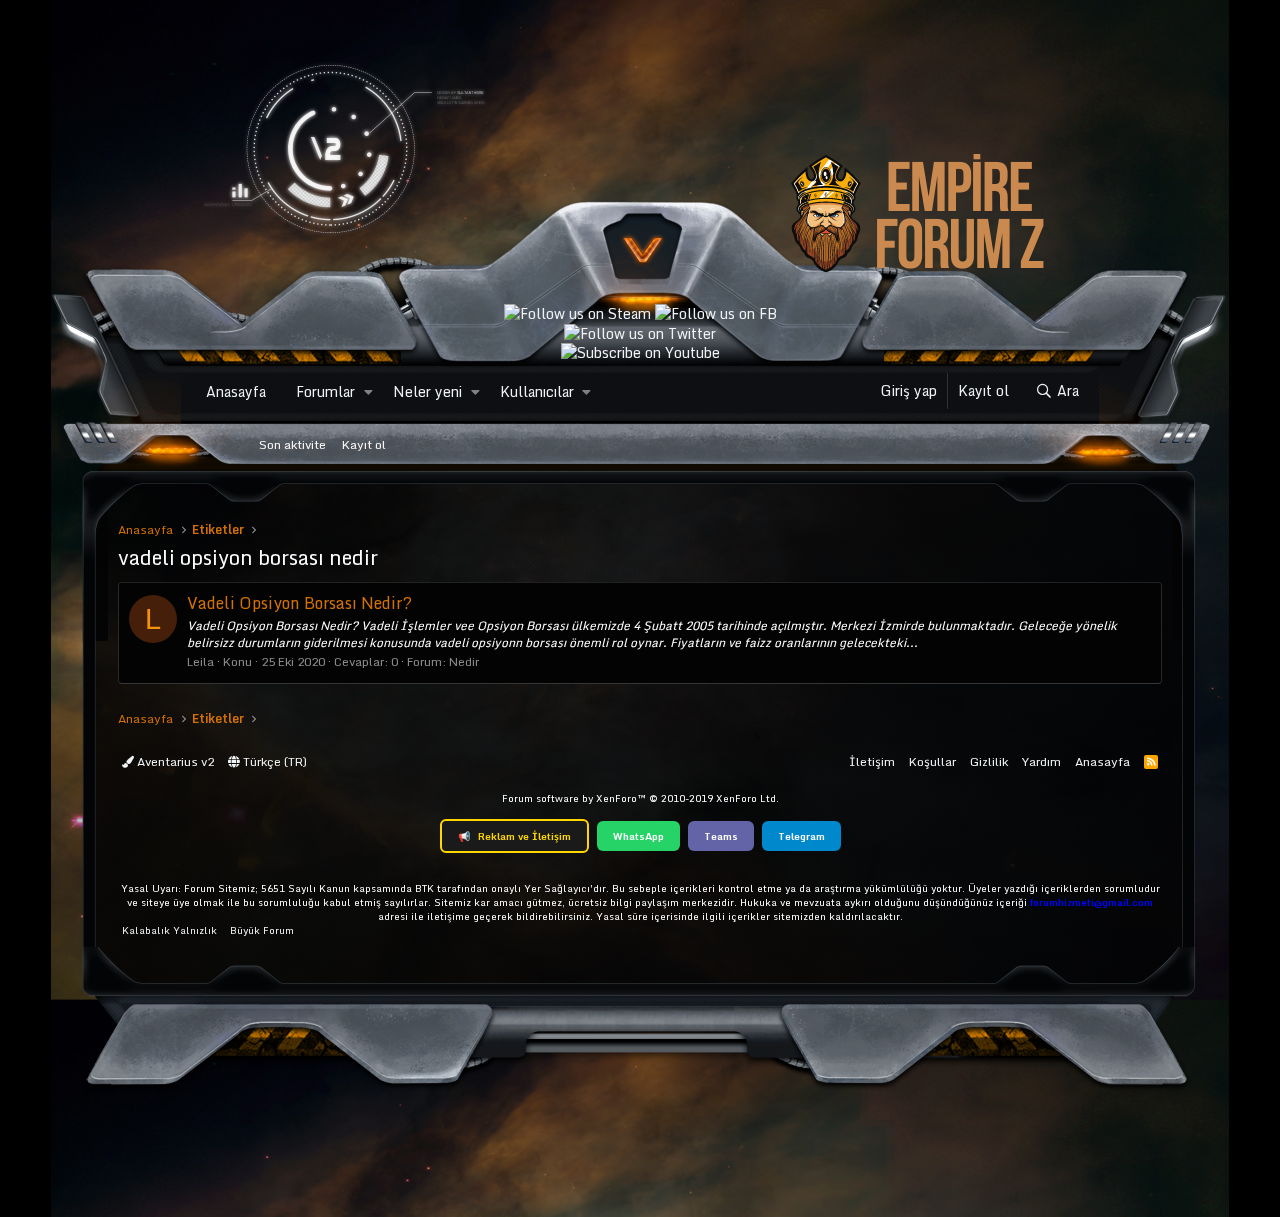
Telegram (801, 836)
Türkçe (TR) (273, 761)
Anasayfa (236, 391)
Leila (200, 661)
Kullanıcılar (537, 391)
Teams (721, 836)
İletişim (872, 761)
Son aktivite (292, 444)
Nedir (464, 661)
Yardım (1041, 761)
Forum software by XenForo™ (640, 798)
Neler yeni (427, 391)
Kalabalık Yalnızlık (169, 930)
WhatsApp (638, 836)
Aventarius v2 (174, 761)
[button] (368, 392)
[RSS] (1151, 761)
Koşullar (932, 761)
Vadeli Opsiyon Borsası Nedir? (299, 603)
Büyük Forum (262, 930)
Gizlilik (989, 761)
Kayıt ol (364, 444)
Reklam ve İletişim (514, 836)
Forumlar (325, 391)
